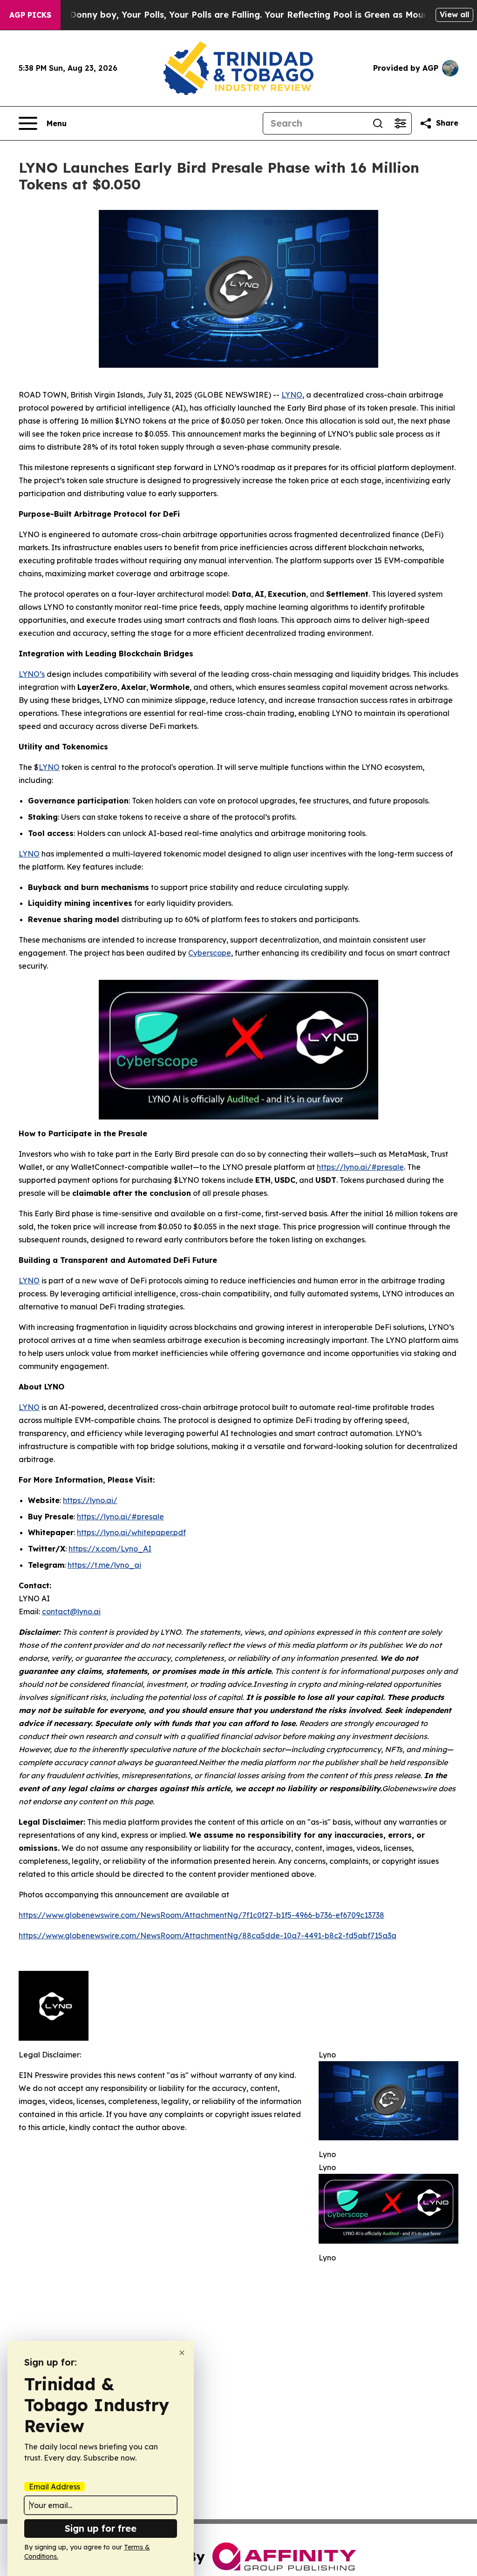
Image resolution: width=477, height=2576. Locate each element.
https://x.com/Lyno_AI (110, 1549)
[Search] (378, 123)
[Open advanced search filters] (400, 123)
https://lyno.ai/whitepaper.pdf (131, 1532)
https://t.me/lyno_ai (104, 1565)
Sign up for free (101, 2528)
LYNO (292, 395)
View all (454, 14)
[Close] (182, 2353)
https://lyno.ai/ (90, 1500)
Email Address (55, 2487)
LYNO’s (32, 674)
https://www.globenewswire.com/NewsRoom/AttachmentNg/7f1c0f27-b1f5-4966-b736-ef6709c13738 (201, 1915)
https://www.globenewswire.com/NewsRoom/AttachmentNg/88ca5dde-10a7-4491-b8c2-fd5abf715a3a (208, 1935)
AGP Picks (30, 15)
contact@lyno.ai (71, 1612)
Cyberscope (210, 953)
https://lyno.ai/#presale (360, 1167)
